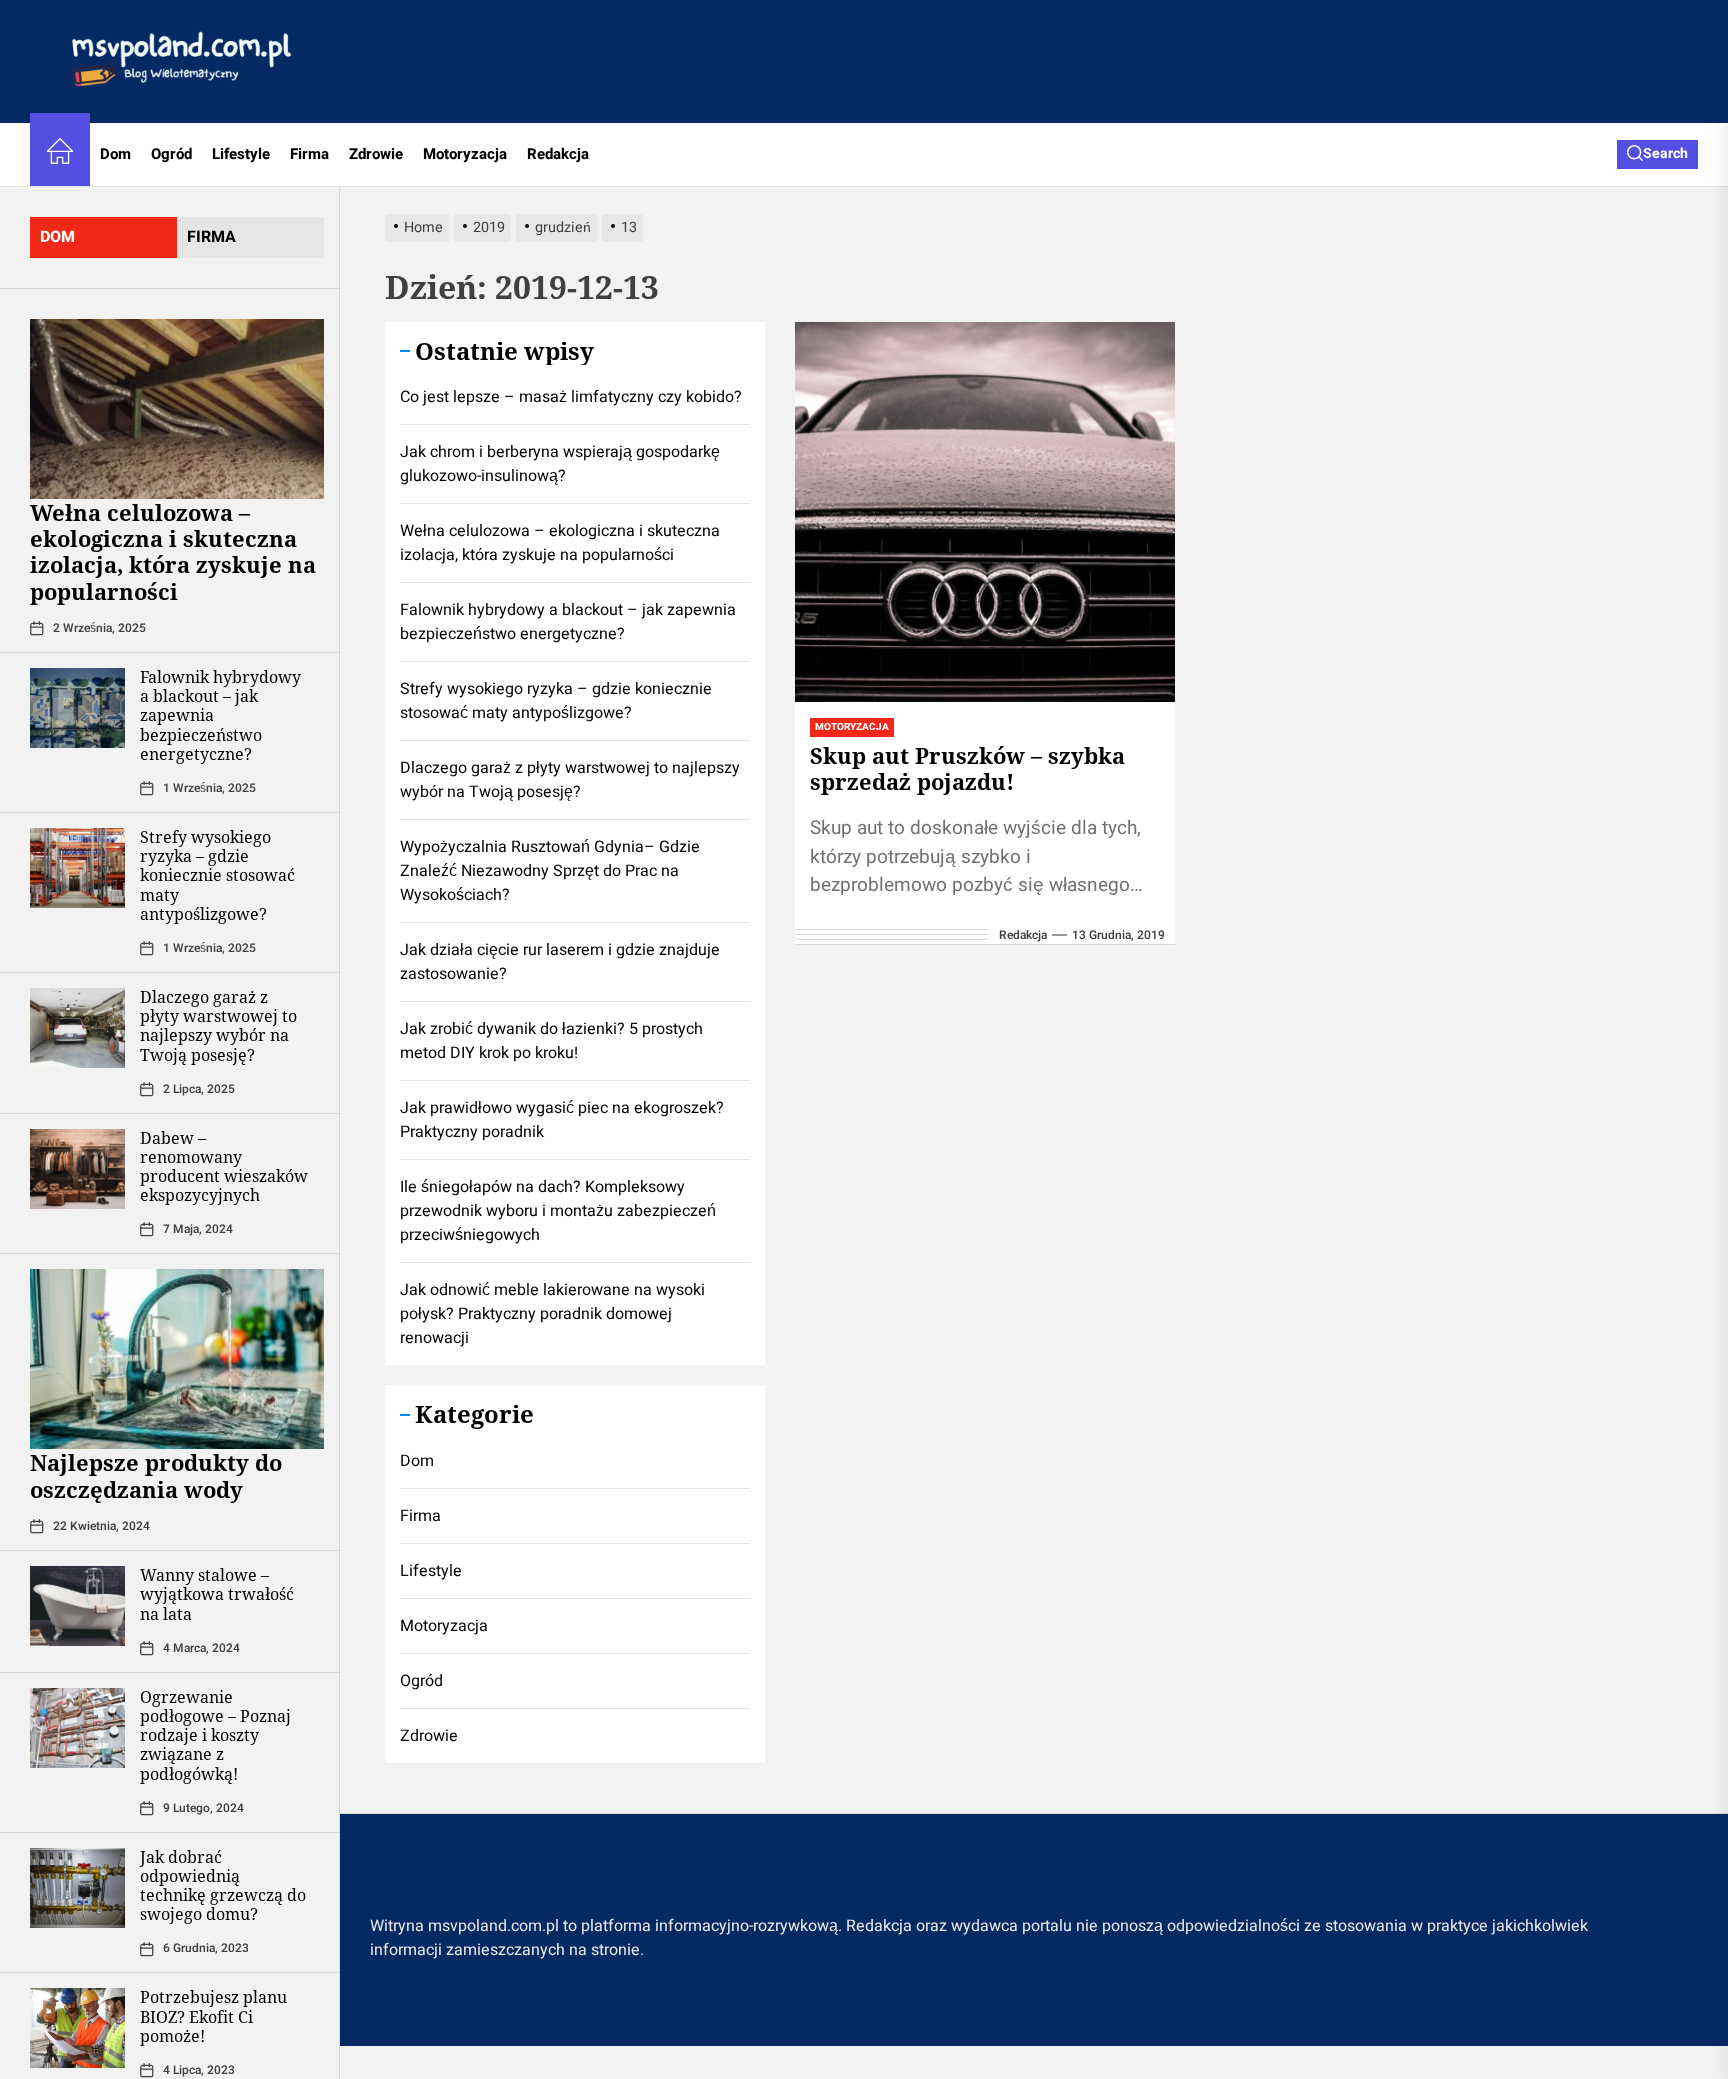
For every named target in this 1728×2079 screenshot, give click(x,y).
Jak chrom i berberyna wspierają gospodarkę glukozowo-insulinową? (560, 464)
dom (57, 237)
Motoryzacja (465, 154)
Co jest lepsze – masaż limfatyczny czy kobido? (571, 397)
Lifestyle (241, 154)
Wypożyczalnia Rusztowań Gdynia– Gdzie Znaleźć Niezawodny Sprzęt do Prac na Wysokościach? (550, 871)
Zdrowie (376, 154)
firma (211, 237)
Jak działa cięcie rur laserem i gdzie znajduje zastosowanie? (560, 962)
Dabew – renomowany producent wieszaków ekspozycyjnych (224, 1167)
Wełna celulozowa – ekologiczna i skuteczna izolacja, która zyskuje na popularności (173, 551)
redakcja (1023, 935)
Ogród (171, 154)
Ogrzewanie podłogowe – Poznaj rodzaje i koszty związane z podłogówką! (215, 1735)
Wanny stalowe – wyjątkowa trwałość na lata (217, 1594)
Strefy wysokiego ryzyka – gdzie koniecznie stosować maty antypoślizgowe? (217, 875)
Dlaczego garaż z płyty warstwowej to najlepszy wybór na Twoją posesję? (218, 1026)
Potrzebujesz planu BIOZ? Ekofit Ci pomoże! (213, 2016)
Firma (309, 154)
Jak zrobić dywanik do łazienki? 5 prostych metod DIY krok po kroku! (551, 1041)
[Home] (60, 154)
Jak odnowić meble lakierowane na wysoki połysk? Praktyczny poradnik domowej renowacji (552, 1314)
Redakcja (558, 154)
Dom (115, 154)
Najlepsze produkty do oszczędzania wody (156, 1475)
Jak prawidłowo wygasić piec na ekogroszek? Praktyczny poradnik (562, 1120)
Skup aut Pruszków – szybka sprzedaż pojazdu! (967, 768)
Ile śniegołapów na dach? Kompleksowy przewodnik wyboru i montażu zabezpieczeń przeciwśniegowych (558, 1211)
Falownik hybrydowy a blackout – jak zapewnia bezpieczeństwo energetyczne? (568, 622)
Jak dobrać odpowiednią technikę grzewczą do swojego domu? (223, 1886)
